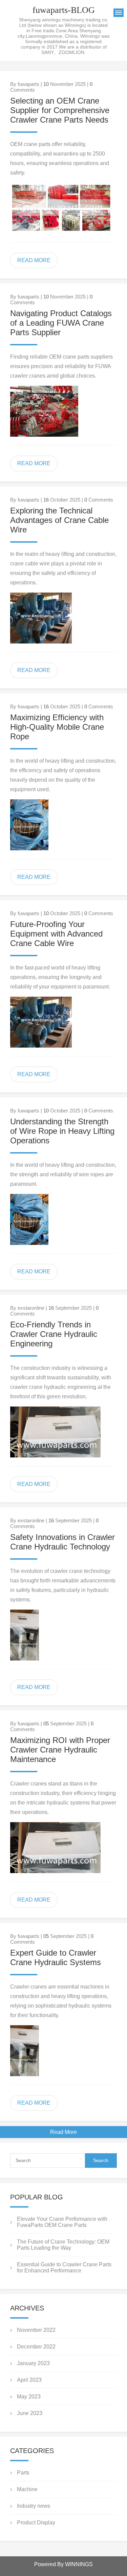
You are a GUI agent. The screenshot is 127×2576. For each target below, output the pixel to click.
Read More (63, 2132)
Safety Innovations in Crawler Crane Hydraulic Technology (62, 1542)
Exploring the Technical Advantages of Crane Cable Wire (59, 520)
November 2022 (36, 2330)
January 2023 (33, 2363)
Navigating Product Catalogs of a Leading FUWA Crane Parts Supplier (61, 323)
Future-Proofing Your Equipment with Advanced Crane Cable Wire (56, 934)
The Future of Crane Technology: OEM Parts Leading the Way (63, 2245)
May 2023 (29, 2397)
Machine (27, 2489)
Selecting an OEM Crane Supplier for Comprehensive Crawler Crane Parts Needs (60, 110)
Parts (23, 2473)
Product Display (36, 2523)
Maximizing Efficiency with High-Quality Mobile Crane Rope (57, 727)
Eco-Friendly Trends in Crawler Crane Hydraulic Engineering (54, 1334)
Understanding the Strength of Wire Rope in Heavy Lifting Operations (62, 1131)
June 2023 (30, 2413)
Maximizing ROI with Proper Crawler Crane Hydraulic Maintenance (60, 1750)
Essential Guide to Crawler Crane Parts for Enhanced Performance (64, 2267)
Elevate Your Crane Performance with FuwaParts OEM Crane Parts (62, 2222)
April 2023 (29, 2380)
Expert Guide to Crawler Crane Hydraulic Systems (56, 1957)
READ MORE (34, 260)
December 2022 (36, 2347)
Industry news (34, 2506)
